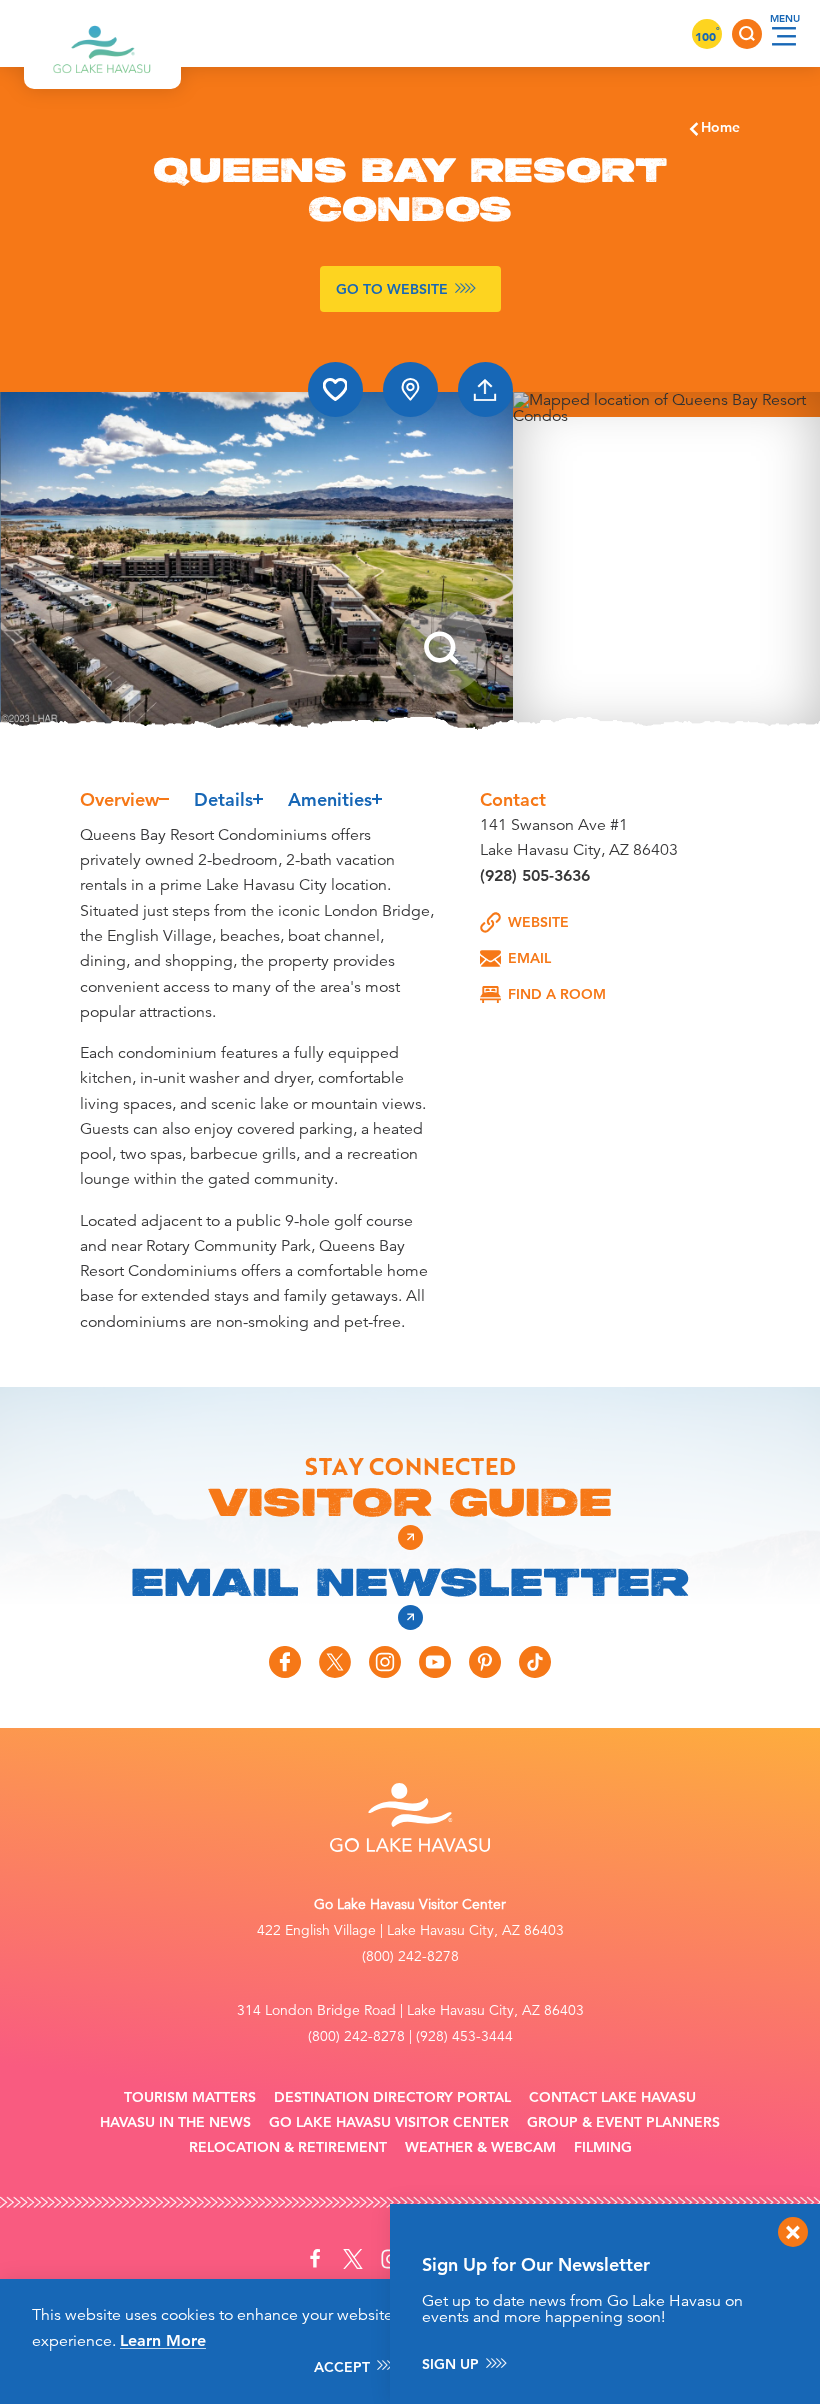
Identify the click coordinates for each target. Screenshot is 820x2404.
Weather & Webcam (480, 2147)
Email (529, 958)
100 (707, 36)
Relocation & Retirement (288, 2147)
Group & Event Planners (623, 2122)
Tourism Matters (190, 2097)
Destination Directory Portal (392, 2097)
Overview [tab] (119, 799)
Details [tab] (223, 799)
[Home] (102, 33)
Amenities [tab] (330, 799)
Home (720, 127)
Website (538, 922)
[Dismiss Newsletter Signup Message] (793, 2232)
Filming (603, 2147)
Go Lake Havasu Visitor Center (389, 2122)
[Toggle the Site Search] (747, 34)
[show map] (410, 389)
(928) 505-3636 (535, 875)
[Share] (485, 389)
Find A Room (557, 994)
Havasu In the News (175, 2122)
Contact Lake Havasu (612, 2097)
